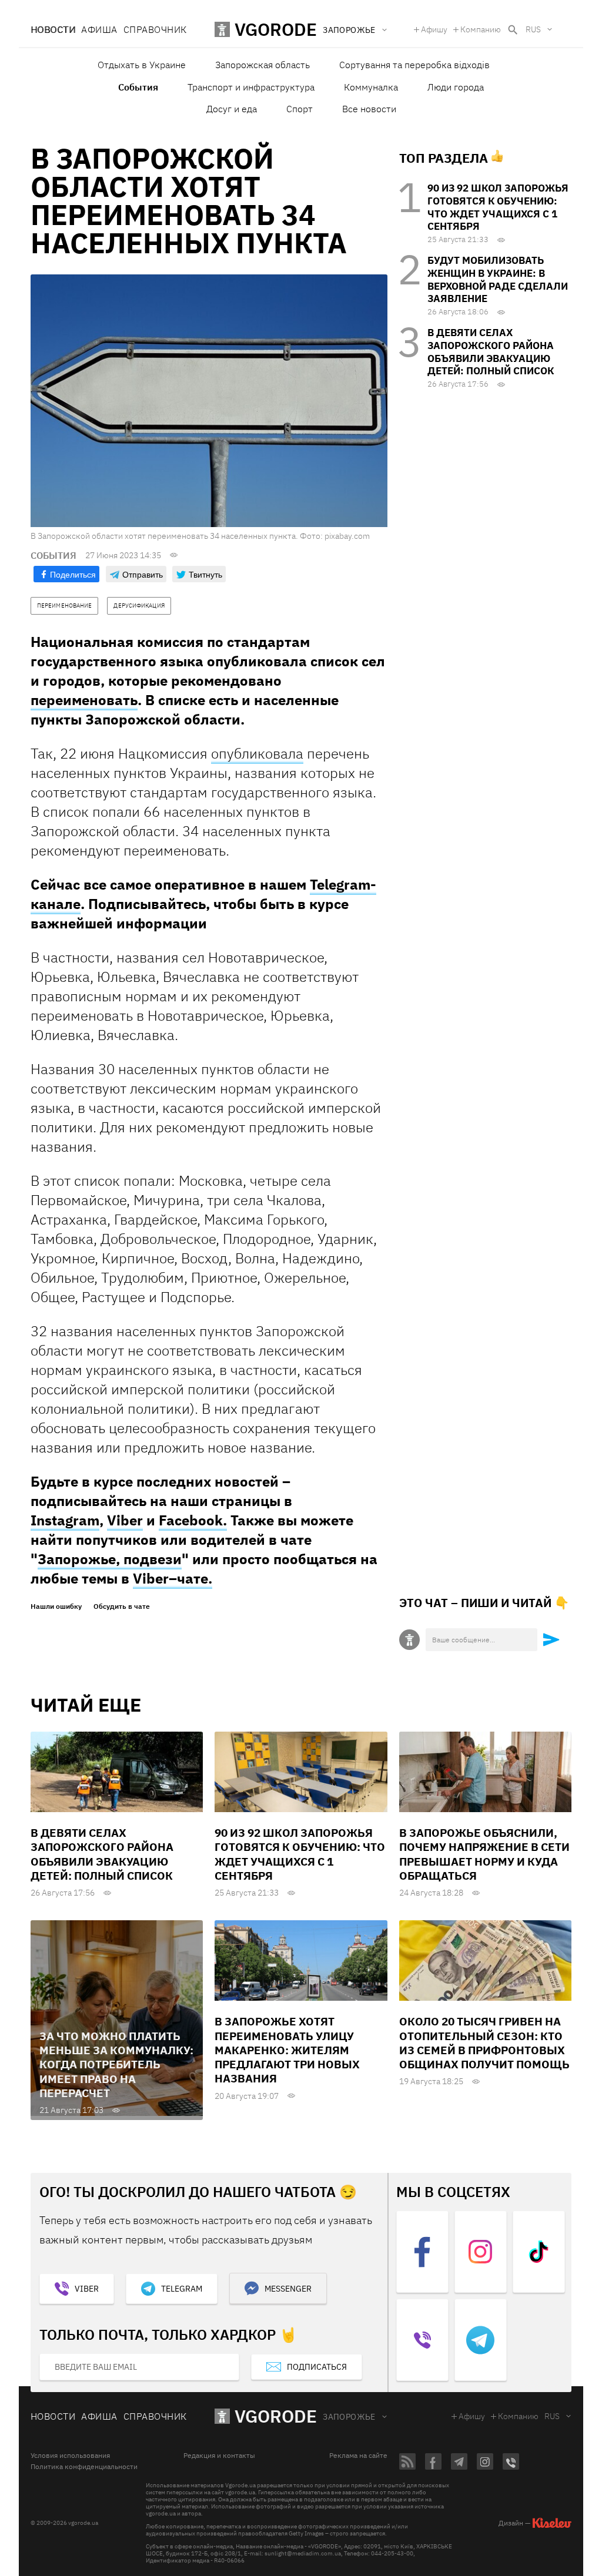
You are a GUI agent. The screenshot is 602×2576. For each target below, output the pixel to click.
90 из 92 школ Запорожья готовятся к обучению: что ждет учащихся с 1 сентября (498, 207)
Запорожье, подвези (110, 1559)
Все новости (369, 109)
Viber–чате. (173, 1578)
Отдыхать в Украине (142, 65)
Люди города (456, 87)
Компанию (481, 29)
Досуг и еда (232, 109)
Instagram (65, 1520)
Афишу (434, 29)
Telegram (182, 2289)
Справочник (155, 29)
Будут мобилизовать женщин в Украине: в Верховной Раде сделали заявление (498, 279)
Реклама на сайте (358, 2456)
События (138, 87)
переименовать (84, 700)
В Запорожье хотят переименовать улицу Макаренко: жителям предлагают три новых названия (287, 2050)
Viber (125, 1520)
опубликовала (257, 753)
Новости (53, 29)
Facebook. (193, 1520)
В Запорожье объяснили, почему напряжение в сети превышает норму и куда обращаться (484, 1854)
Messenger (288, 2289)
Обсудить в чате (122, 1606)
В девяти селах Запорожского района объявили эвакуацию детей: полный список (491, 352)
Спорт (300, 109)
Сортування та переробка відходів (414, 65)
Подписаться (317, 2367)
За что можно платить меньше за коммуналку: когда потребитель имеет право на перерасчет (116, 2065)
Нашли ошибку (56, 1606)
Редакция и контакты (219, 2456)
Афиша (99, 29)
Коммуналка (371, 87)
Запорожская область (262, 65)
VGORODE (276, 2416)
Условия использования (70, 2456)
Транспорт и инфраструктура (251, 87)
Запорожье (349, 2417)
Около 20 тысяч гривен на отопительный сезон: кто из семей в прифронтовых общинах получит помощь (484, 2043)
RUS (533, 29)
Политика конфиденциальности (84, 2467)
